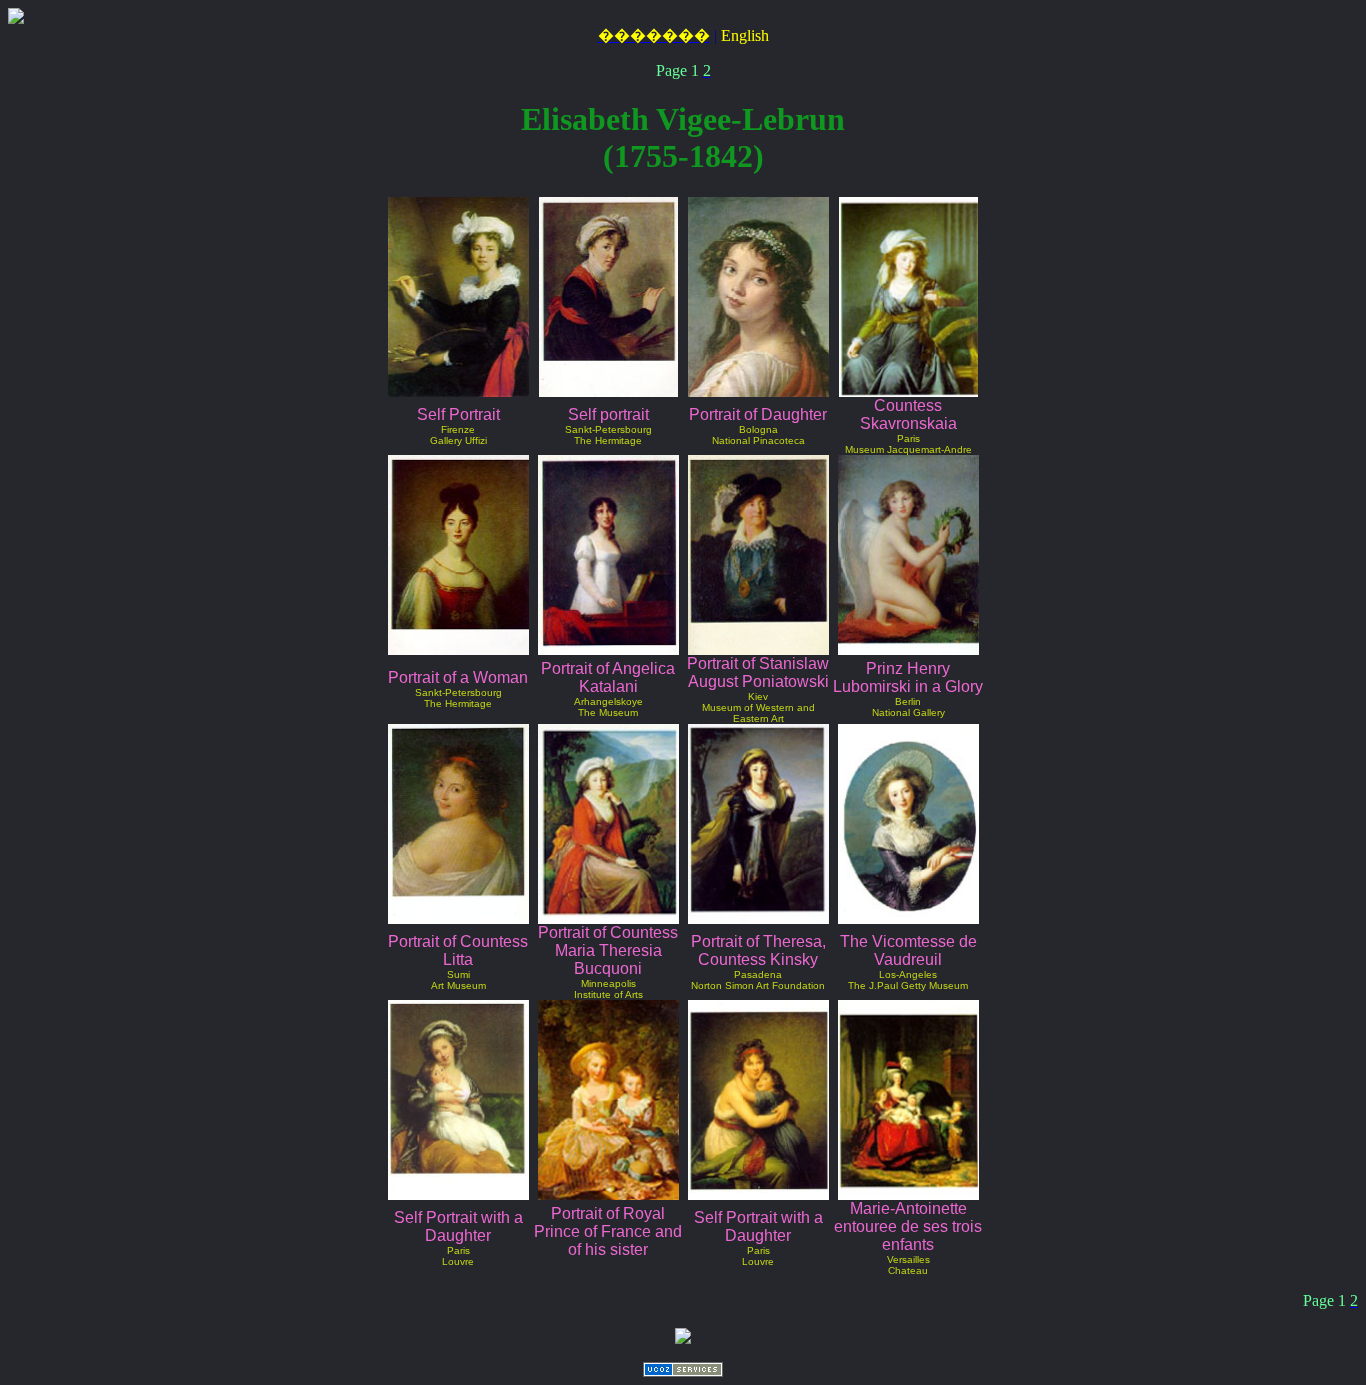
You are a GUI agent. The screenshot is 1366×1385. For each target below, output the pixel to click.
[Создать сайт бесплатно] (683, 1371)
